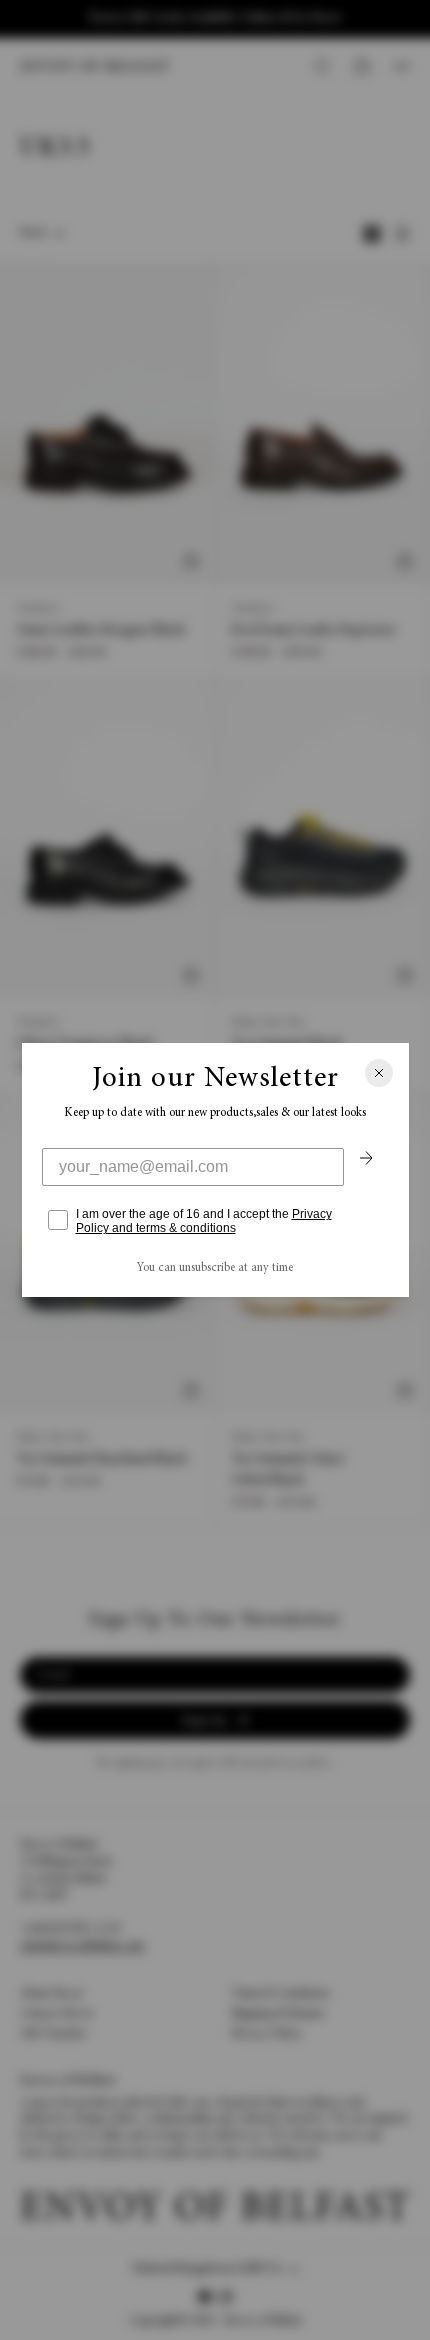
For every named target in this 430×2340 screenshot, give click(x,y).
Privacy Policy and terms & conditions (204, 1221)
